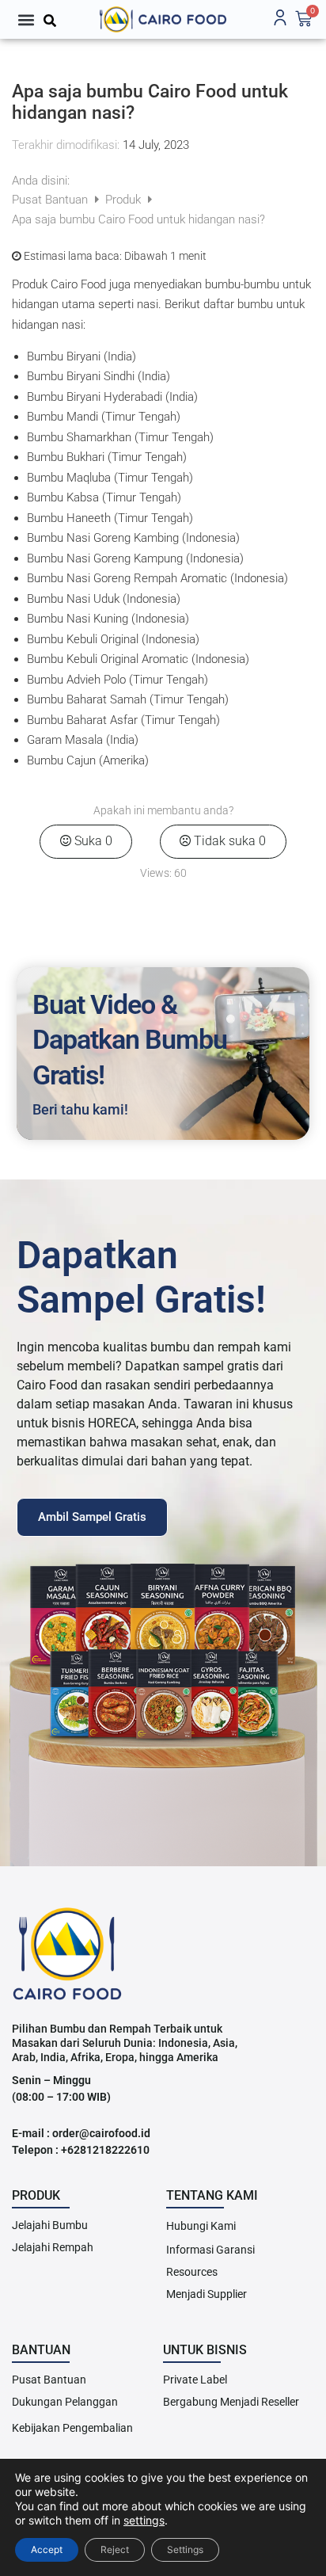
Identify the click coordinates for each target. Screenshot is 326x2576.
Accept (47, 2549)
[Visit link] (163, 19)
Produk (125, 200)
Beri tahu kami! (80, 1109)
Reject (115, 2549)
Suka (92, 841)
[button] (26, 19)
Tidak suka (228, 841)
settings (144, 2520)
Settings (185, 2549)
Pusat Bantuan (51, 200)
